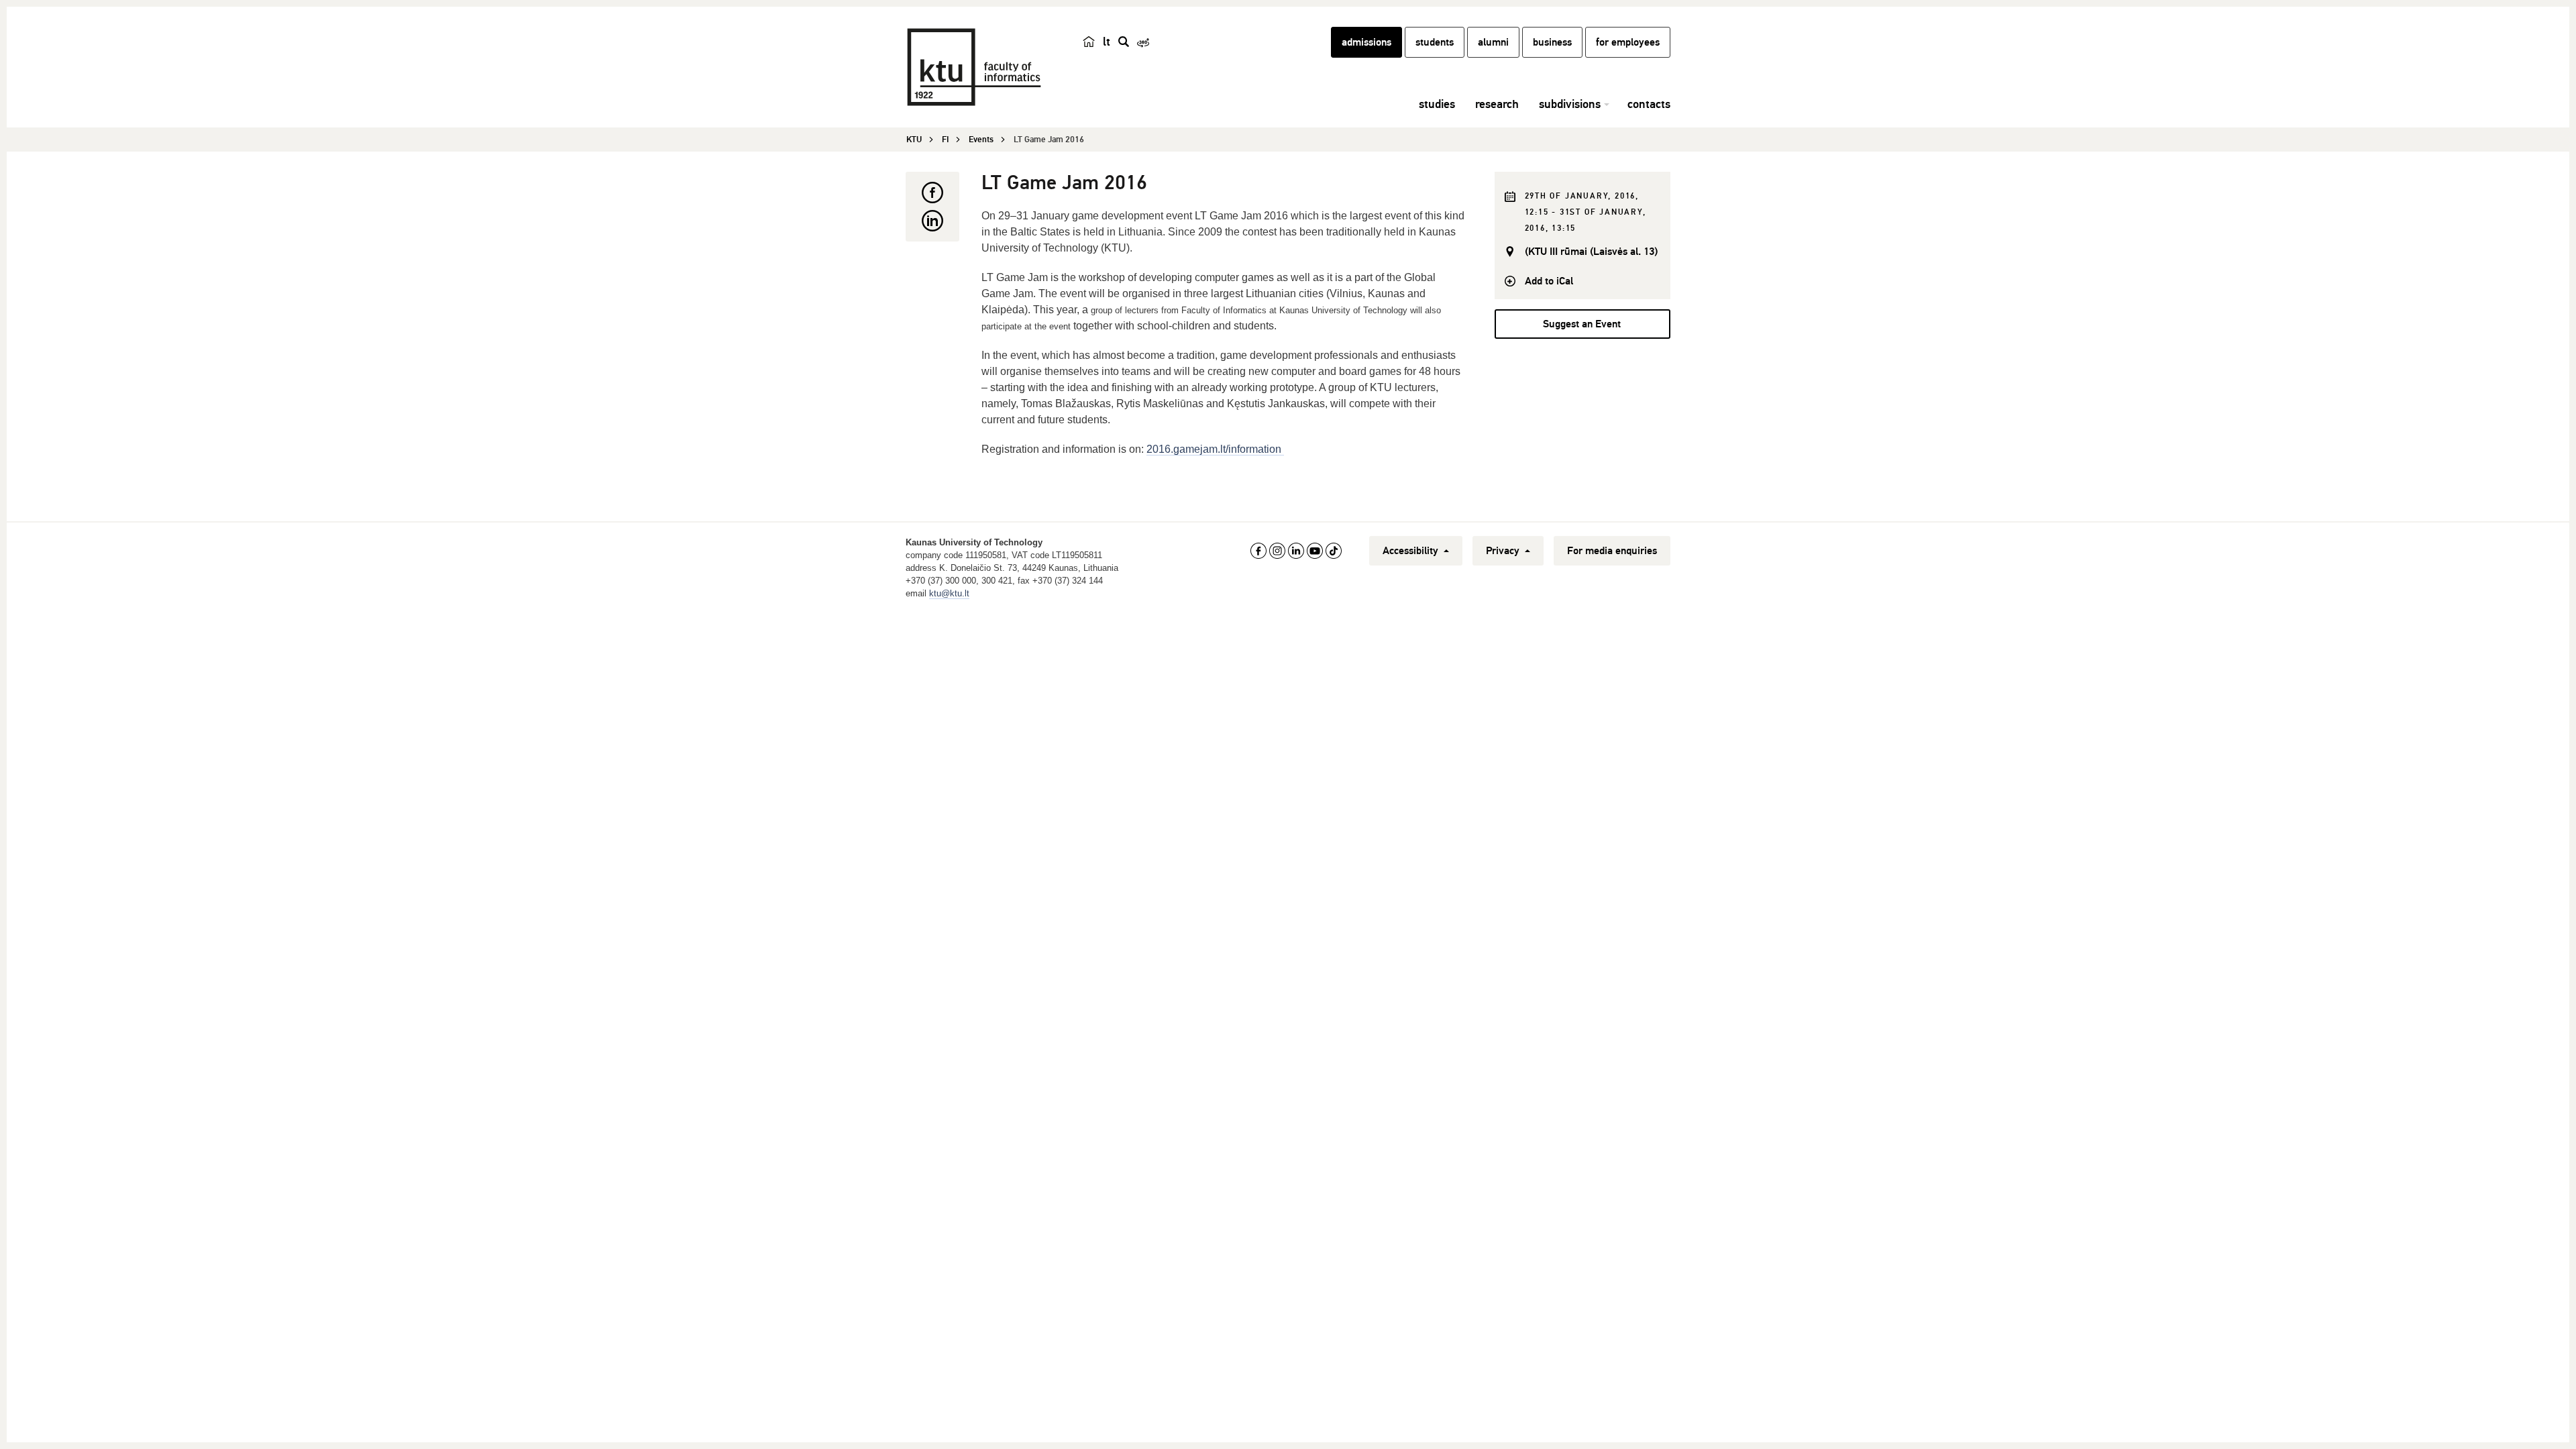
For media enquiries (1612, 551)
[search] (1124, 42)
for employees (1628, 42)
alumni (1493, 42)
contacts (1649, 104)
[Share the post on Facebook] (932, 193)
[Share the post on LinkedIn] (932, 221)
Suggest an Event (1582, 324)
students (1435, 42)
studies (1437, 104)
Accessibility (1412, 551)
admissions (1366, 42)
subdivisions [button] (1570, 104)
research (1497, 104)
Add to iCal (1549, 281)
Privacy (1504, 551)
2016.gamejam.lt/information (1215, 449)
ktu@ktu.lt (949, 593)
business (1552, 42)
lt (1107, 42)
